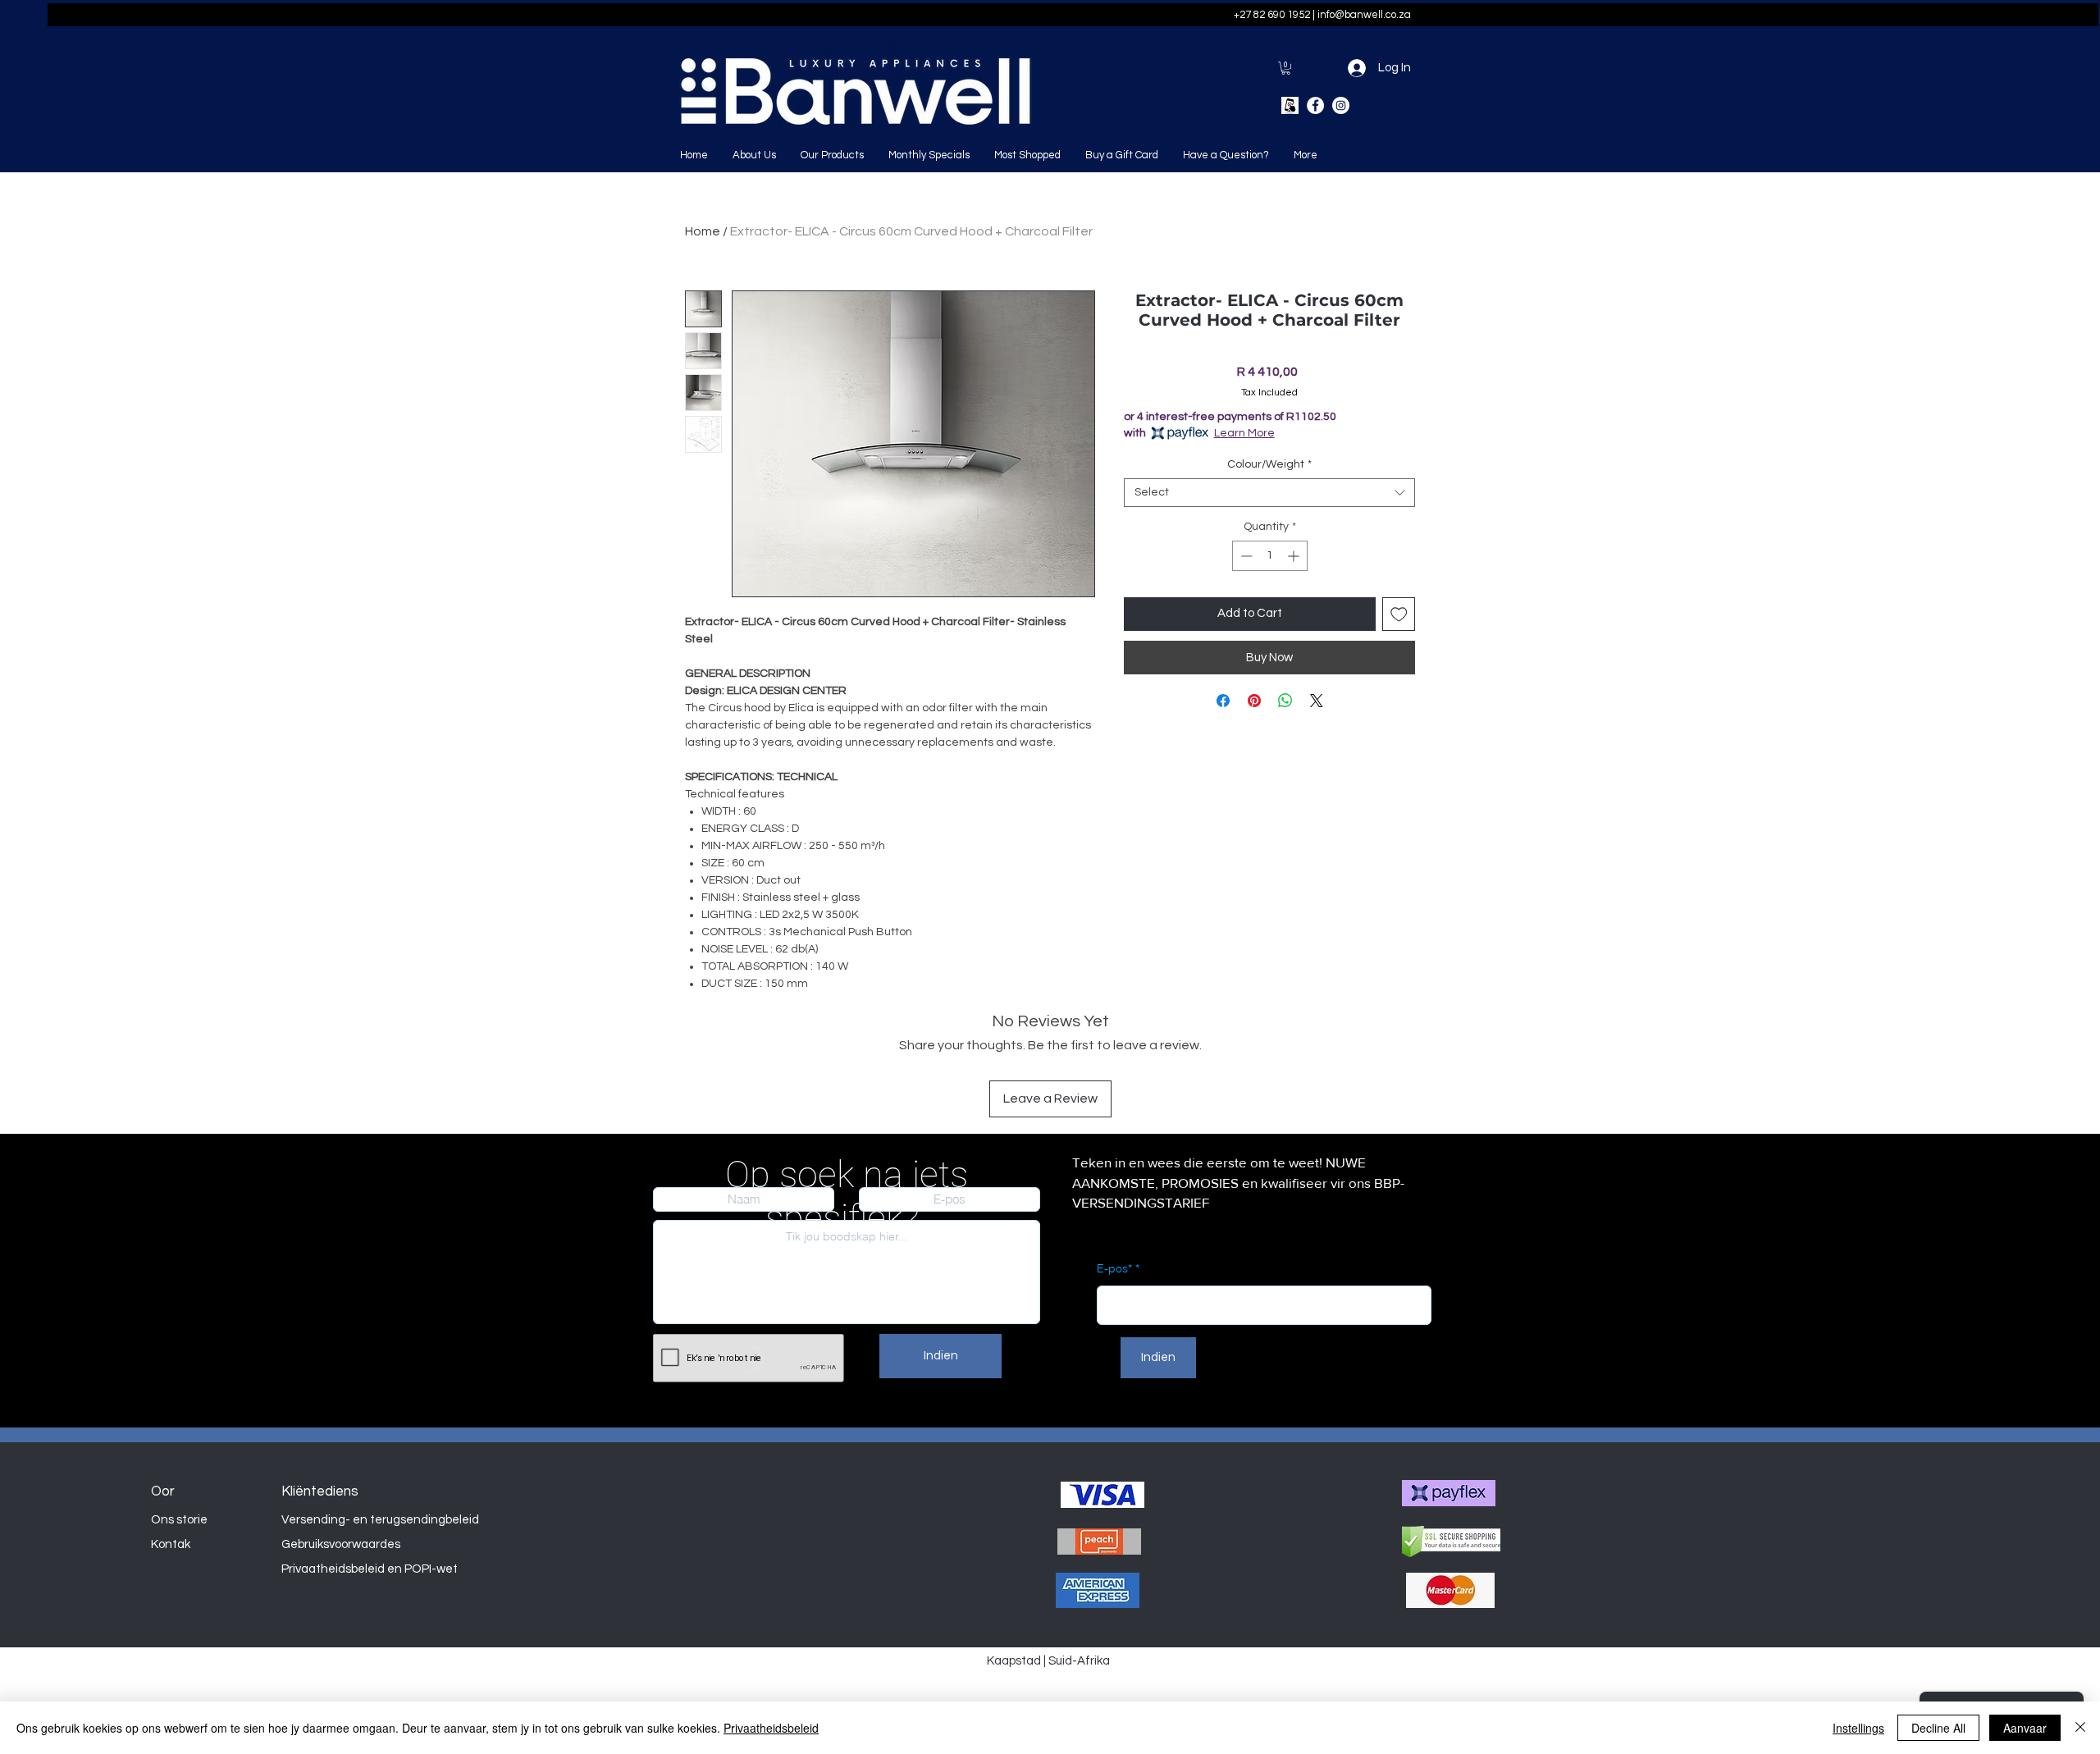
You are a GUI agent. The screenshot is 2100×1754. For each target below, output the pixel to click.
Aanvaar (2025, 1728)
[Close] (2080, 1728)
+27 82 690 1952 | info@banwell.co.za (1322, 15)
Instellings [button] (1858, 1728)
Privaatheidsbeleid (771, 1728)
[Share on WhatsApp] (1285, 701)
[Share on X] (1317, 701)
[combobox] (1269, 493)
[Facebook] (1315, 105)
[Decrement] (1245, 556)
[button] (1286, 68)
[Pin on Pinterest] (1254, 701)
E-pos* (1114, 1268)
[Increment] (1295, 556)
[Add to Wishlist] (1399, 614)
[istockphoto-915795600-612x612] (1290, 105)
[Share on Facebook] (1223, 701)
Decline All (1938, 1728)
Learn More (1244, 433)
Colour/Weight (1269, 464)
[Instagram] (1341, 105)
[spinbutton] (1270, 556)
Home (703, 231)
